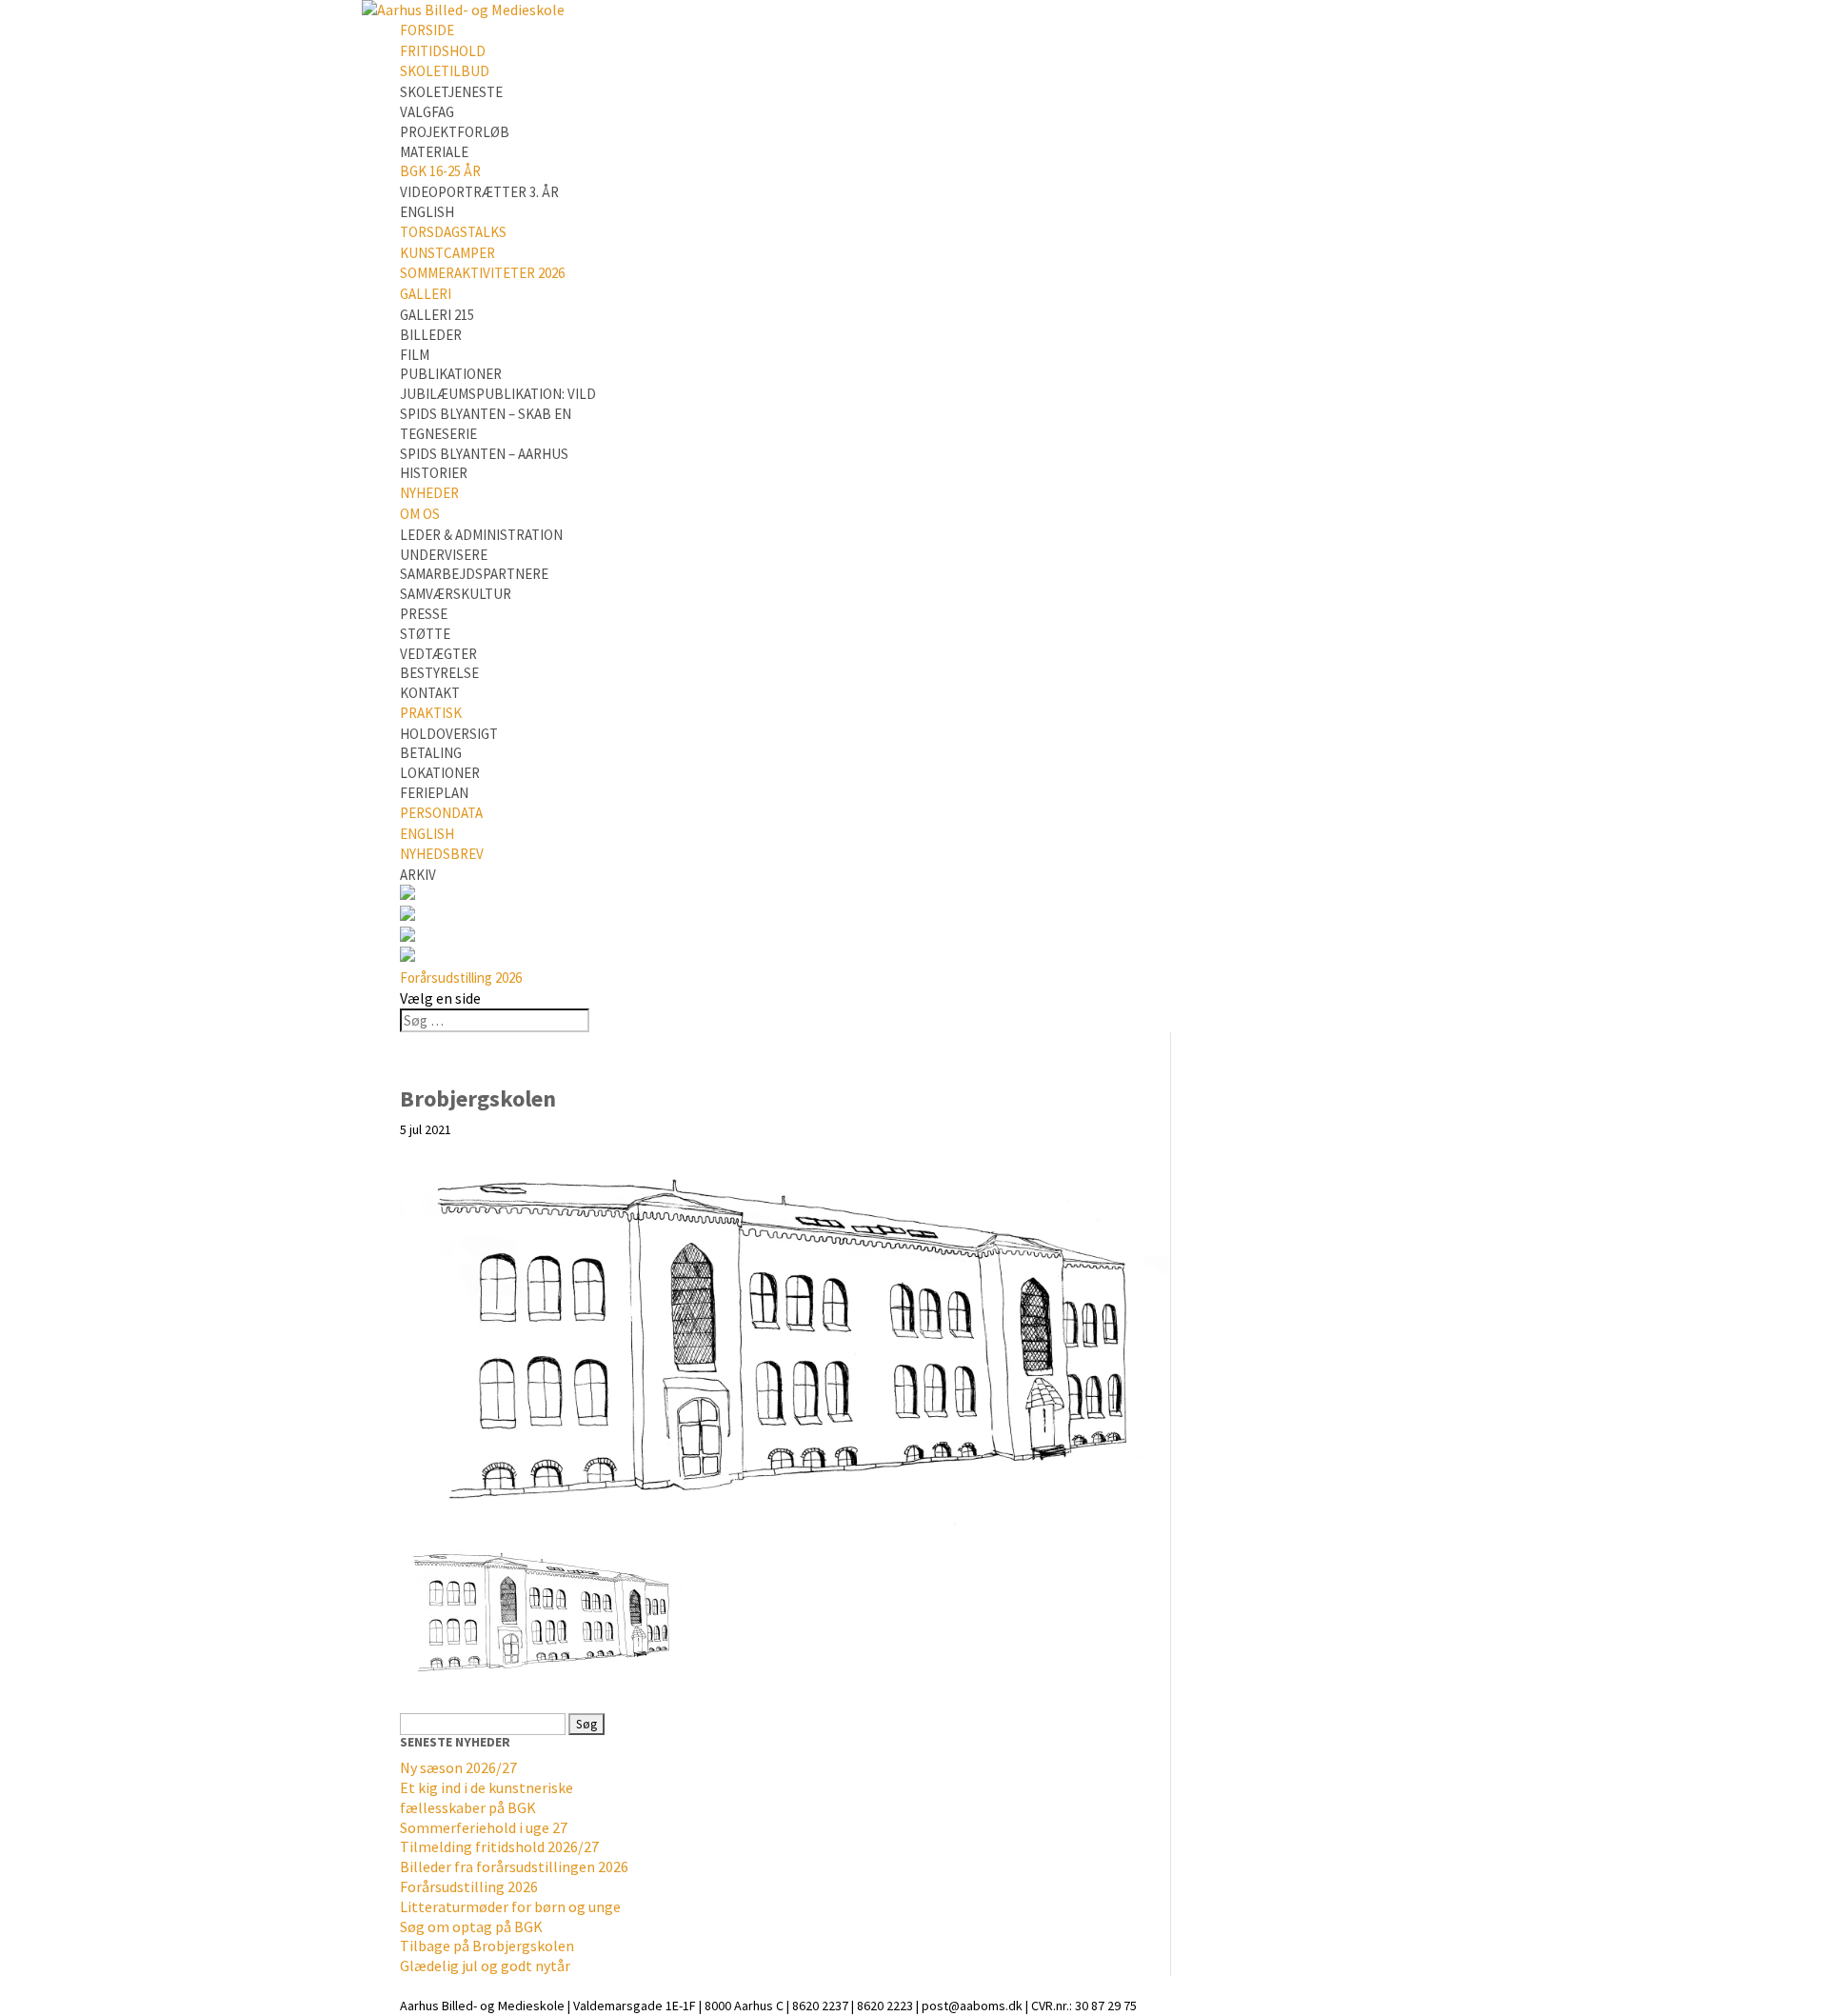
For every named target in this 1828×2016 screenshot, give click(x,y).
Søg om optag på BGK (471, 1926)
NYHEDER (429, 493)
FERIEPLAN (434, 793)
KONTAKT (430, 693)
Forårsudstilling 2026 (461, 978)
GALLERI (426, 294)
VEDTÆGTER (438, 654)
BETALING (431, 753)
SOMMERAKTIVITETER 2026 (482, 273)
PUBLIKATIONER (451, 374)
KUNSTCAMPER (447, 253)
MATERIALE (434, 152)
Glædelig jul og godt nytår (485, 1966)
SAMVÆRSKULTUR (456, 594)
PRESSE (424, 614)
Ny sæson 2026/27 (458, 1767)
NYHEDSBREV (442, 854)
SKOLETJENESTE (451, 92)
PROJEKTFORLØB (455, 132)
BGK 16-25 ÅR (440, 171)
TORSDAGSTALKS (453, 232)
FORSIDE (427, 30)
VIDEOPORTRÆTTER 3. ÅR (479, 192)
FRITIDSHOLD (443, 51)
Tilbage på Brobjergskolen (487, 1946)
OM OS (420, 514)
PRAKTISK (431, 713)
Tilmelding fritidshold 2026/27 (499, 1846)
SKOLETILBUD (445, 71)
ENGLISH (427, 212)
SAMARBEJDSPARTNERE (474, 574)
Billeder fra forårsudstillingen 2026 (514, 1866)
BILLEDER (431, 335)
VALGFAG (427, 112)
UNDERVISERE (444, 555)
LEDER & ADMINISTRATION (481, 535)
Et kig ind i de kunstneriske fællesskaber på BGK (487, 1797)
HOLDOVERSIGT (449, 734)
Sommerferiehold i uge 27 (484, 1827)
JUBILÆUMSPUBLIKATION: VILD (498, 394)
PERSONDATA (441, 813)
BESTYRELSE (439, 673)
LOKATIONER (440, 773)
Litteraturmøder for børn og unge (510, 1906)
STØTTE (425, 634)
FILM (415, 355)
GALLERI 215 (437, 315)
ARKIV (418, 875)
